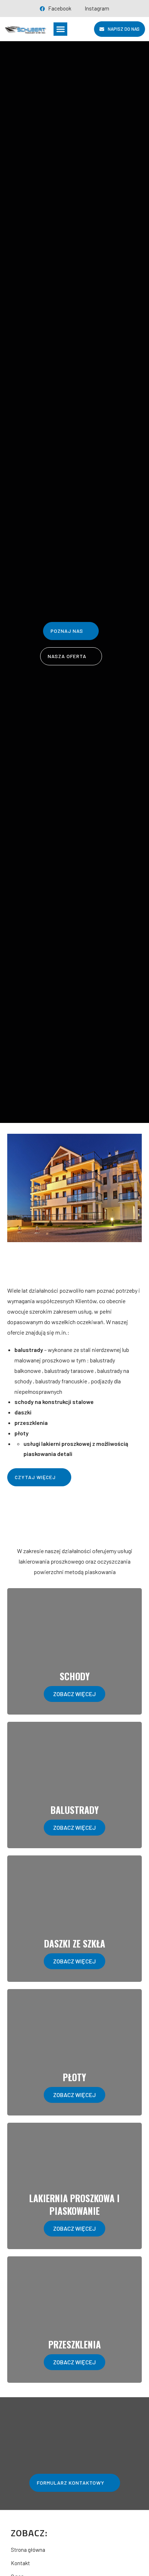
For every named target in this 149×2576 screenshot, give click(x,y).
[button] (60, 29)
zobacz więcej (74, 1694)
